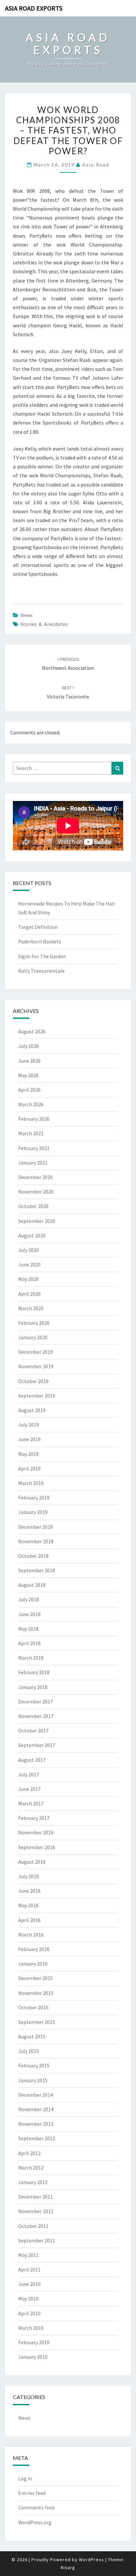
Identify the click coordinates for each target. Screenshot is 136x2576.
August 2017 (32, 1760)
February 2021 (34, 1148)
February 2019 (34, 1497)
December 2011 (35, 2197)
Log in (25, 2478)
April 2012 (29, 2153)
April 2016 (29, 1920)
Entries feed (32, 2493)
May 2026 (28, 1075)
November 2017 (36, 1716)
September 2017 (37, 1745)
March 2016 (31, 1935)
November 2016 (36, 1832)
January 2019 (33, 1512)
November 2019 (36, 1366)
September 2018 (37, 1570)
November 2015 (36, 1993)
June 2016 (29, 1891)
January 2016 (33, 1964)
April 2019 (29, 1468)
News (27, 615)
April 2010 (29, 2313)
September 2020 (37, 1221)
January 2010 (33, 2357)
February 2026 (34, 1119)
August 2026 (32, 1031)
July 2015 (29, 2051)
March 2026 (31, 1104)
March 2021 (31, 1133)
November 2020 (36, 1192)
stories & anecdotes (44, 624)
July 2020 (29, 1250)
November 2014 (36, 2109)
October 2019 (33, 1381)
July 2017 (29, 1774)
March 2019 (31, 1483)
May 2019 (28, 1454)
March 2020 (31, 1308)
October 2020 (33, 1206)
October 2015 (33, 2007)
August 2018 (32, 1585)
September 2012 (37, 2138)
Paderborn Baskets (40, 941)
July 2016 (29, 1876)
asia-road (96, 165)
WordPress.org (35, 2522)
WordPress (91, 2560)
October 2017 (33, 1731)
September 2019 (37, 1396)
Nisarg (68, 2567)
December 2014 (35, 2095)
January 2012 (33, 2182)
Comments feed (36, 2507)
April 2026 (29, 1090)
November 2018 (36, 1541)
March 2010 (31, 2328)
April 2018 (29, 1643)
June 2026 (29, 1061)
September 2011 (37, 2240)
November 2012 (36, 2124)
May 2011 (28, 2255)
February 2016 (34, 1949)
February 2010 (34, 2342)
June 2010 (29, 2284)
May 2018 (28, 1629)
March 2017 (31, 1803)
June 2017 (29, 1789)
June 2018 (29, 1614)
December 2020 (35, 1177)
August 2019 (32, 1410)
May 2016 (28, 1905)
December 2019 (35, 1352)
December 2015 (35, 1978)
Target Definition (38, 927)
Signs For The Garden (42, 956)
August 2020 (32, 1235)
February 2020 (34, 1323)
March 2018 (31, 1658)
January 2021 (33, 1163)
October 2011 (33, 2226)
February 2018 (34, 1672)
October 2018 (33, 1556)
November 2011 (36, 2211)
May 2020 (28, 1279)
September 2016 (37, 1847)
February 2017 (34, 1818)
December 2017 (35, 1702)
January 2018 (33, 1687)
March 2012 (31, 2168)
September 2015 (37, 2022)
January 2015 (33, 2080)
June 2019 (29, 1439)
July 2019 (29, 1425)
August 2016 (32, 1862)
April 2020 (29, 1294)
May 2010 (28, 2298)
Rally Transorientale (41, 971)
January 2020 (33, 1337)
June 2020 (29, 1264)
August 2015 (32, 2036)
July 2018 (29, 1599)
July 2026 (29, 1046)
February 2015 (34, 2065)
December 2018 (35, 1527)
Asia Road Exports (34, 8)
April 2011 (29, 2269)
